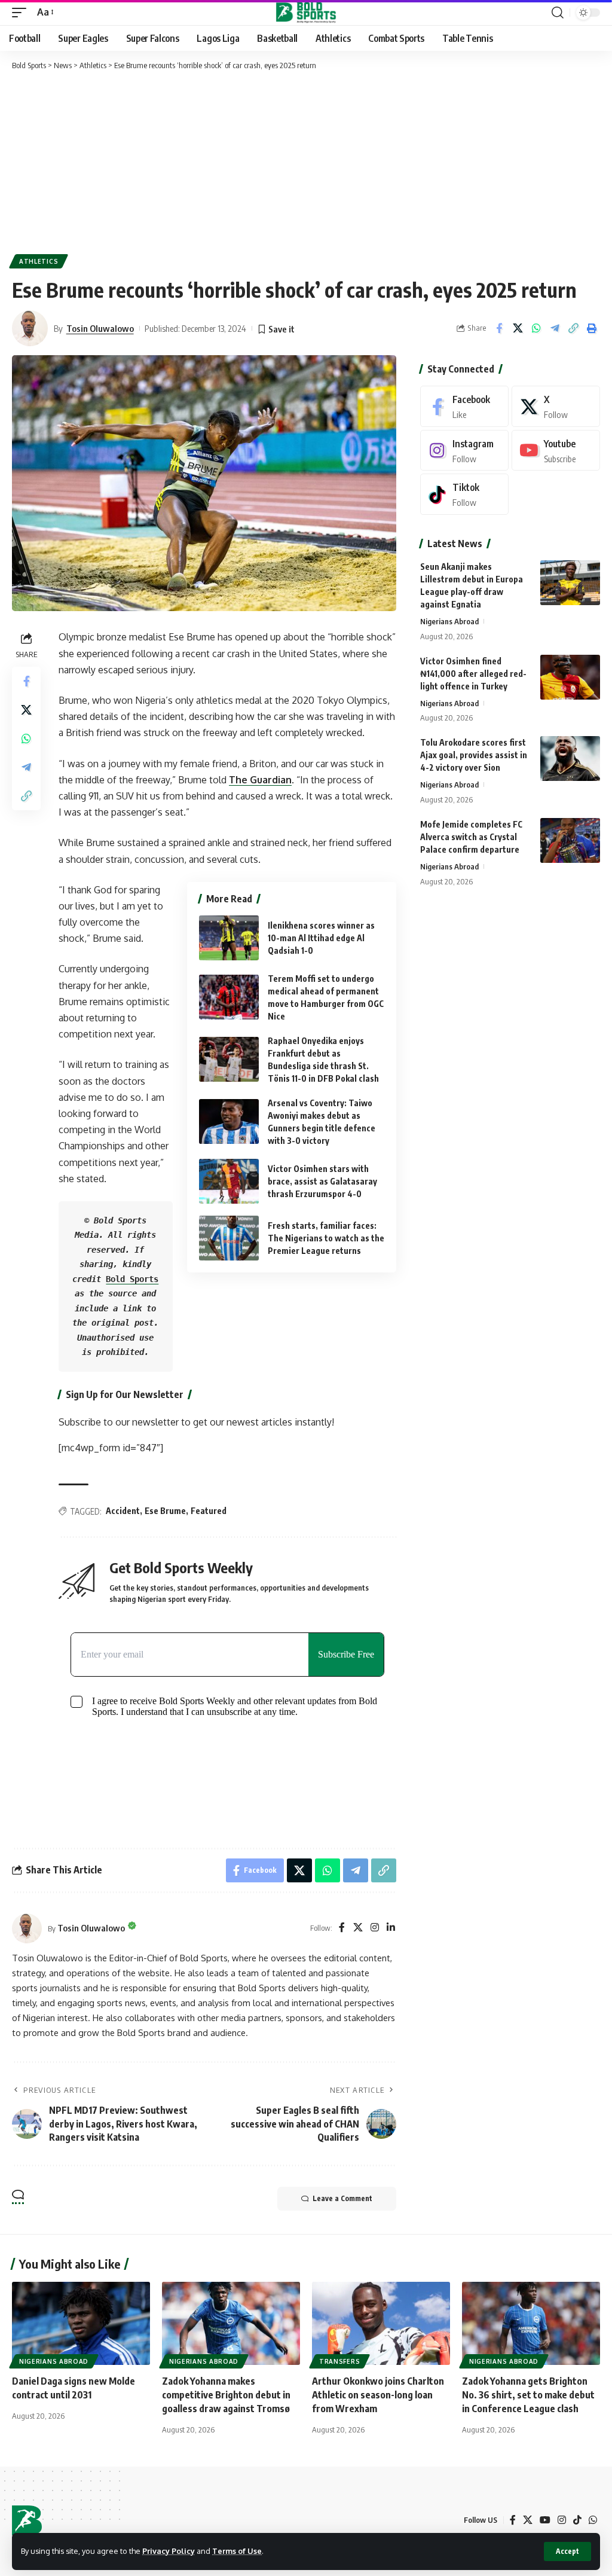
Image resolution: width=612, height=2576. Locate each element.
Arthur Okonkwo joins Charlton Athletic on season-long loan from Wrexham (378, 2395)
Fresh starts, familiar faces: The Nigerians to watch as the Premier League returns (326, 1238)
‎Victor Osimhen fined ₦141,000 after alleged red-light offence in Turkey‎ (473, 674)
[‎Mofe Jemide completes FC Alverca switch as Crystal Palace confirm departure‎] (570, 840)
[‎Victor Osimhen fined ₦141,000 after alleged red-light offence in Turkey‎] (570, 677)
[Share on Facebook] (499, 328)
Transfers (339, 2361)
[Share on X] (518, 328)
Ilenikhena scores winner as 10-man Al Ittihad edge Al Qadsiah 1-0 (321, 938)
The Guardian (260, 780)
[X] (358, 1928)
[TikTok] (577, 2520)
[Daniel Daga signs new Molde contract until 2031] (81, 2323)
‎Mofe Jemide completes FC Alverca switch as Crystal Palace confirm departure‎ (471, 837)
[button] (567, 2551)
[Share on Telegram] (555, 328)
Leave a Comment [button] (342, 2198)
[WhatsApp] (593, 2520)
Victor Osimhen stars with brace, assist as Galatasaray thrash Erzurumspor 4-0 (322, 1181)
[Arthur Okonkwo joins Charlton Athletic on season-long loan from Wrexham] (381, 2323)
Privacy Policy (169, 2551)
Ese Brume (165, 1511)
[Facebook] (342, 1928)
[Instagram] (375, 1928)
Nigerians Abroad (449, 621)
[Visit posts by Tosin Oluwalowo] (27, 1928)
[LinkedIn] (391, 1928)
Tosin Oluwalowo (100, 328)
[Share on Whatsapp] (536, 328)
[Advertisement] (306, 161)
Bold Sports (132, 1279)
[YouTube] (545, 2520)
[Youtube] (556, 451)
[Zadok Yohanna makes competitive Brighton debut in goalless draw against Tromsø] (231, 2323)
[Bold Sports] (306, 13)
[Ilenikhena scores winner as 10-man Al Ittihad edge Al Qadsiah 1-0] (229, 938)
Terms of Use (237, 2551)
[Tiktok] (464, 494)
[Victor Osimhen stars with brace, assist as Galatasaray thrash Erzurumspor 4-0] (229, 1181)
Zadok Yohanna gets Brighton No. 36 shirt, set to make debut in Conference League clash (528, 2395)
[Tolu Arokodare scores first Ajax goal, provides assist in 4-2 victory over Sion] (570, 759)
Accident (123, 1511)
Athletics (39, 261)
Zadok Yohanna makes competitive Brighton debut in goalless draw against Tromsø (226, 2395)
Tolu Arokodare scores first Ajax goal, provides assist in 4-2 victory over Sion (474, 755)
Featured (209, 1511)
